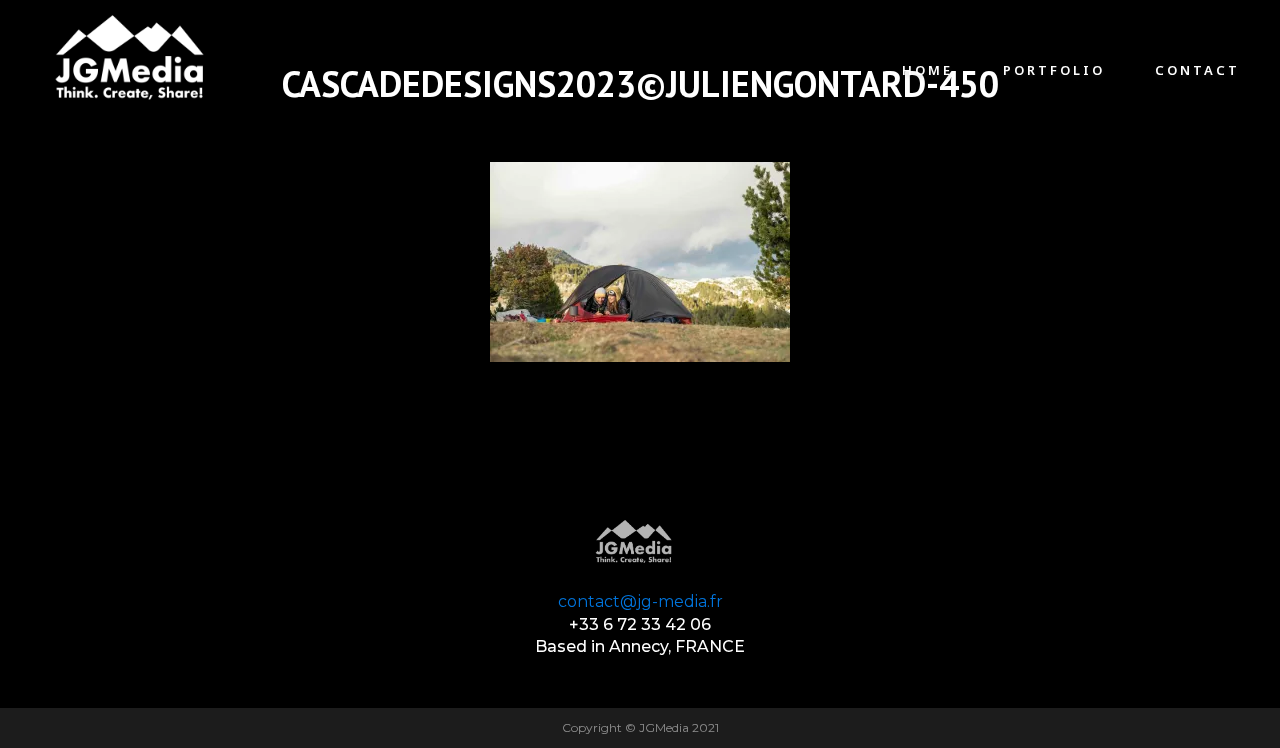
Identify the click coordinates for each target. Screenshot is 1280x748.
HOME (927, 70)
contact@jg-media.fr (640, 601)
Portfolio (1054, 70)
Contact (1197, 70)
